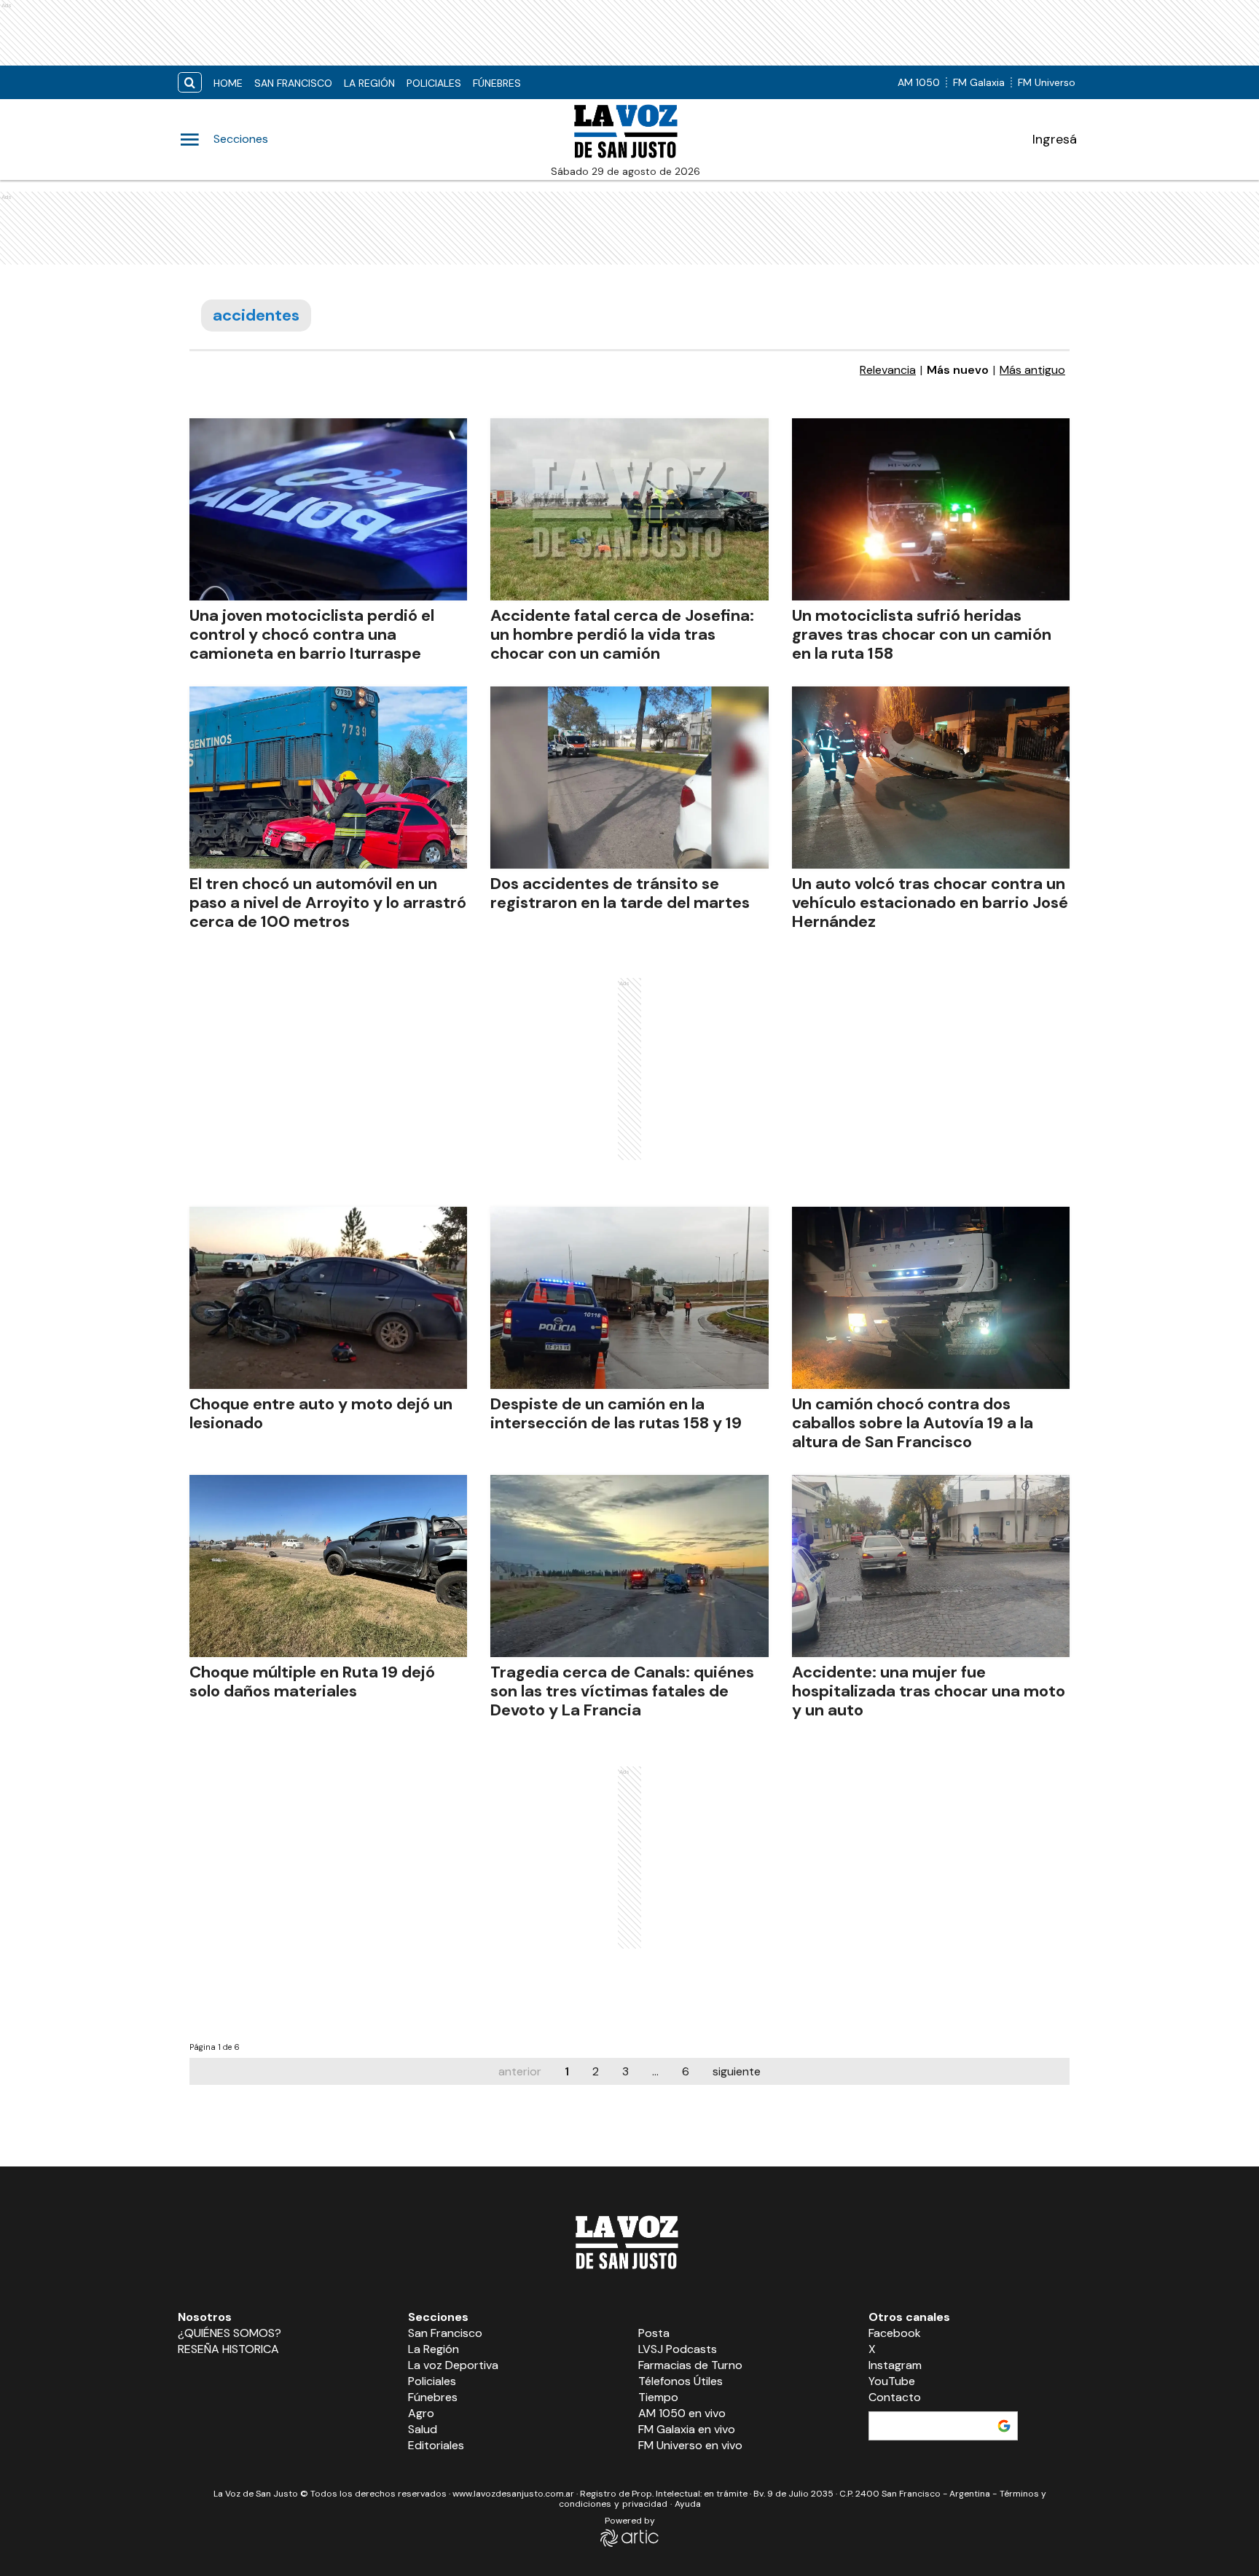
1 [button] (567, 2071)
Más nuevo (958, 370)
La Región (369, 83)
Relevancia (888, 370)
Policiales (434, 83)
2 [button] (596, 2071)
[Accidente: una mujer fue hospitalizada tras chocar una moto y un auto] (931, 1566)
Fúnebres (497, 83)
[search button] (190, 83)
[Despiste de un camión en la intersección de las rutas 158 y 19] (629, 1298)
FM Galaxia (979, 82)
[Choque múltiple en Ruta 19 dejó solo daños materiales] (328, 1566)
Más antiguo (1032, 370)
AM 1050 (919, 82)
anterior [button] (520, 2071)
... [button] (655, 2071)
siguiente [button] (737, 2071)
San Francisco (293, 83)
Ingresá (1055, 139)
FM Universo (1047, 82)
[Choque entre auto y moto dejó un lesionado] (328, 1298)
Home (228, 83)
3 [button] (625, 2071)
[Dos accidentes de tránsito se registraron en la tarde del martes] (629, 778)
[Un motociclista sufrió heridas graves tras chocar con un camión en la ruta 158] (931, 509)
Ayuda (688, 2504)
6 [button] (686, 2071)
